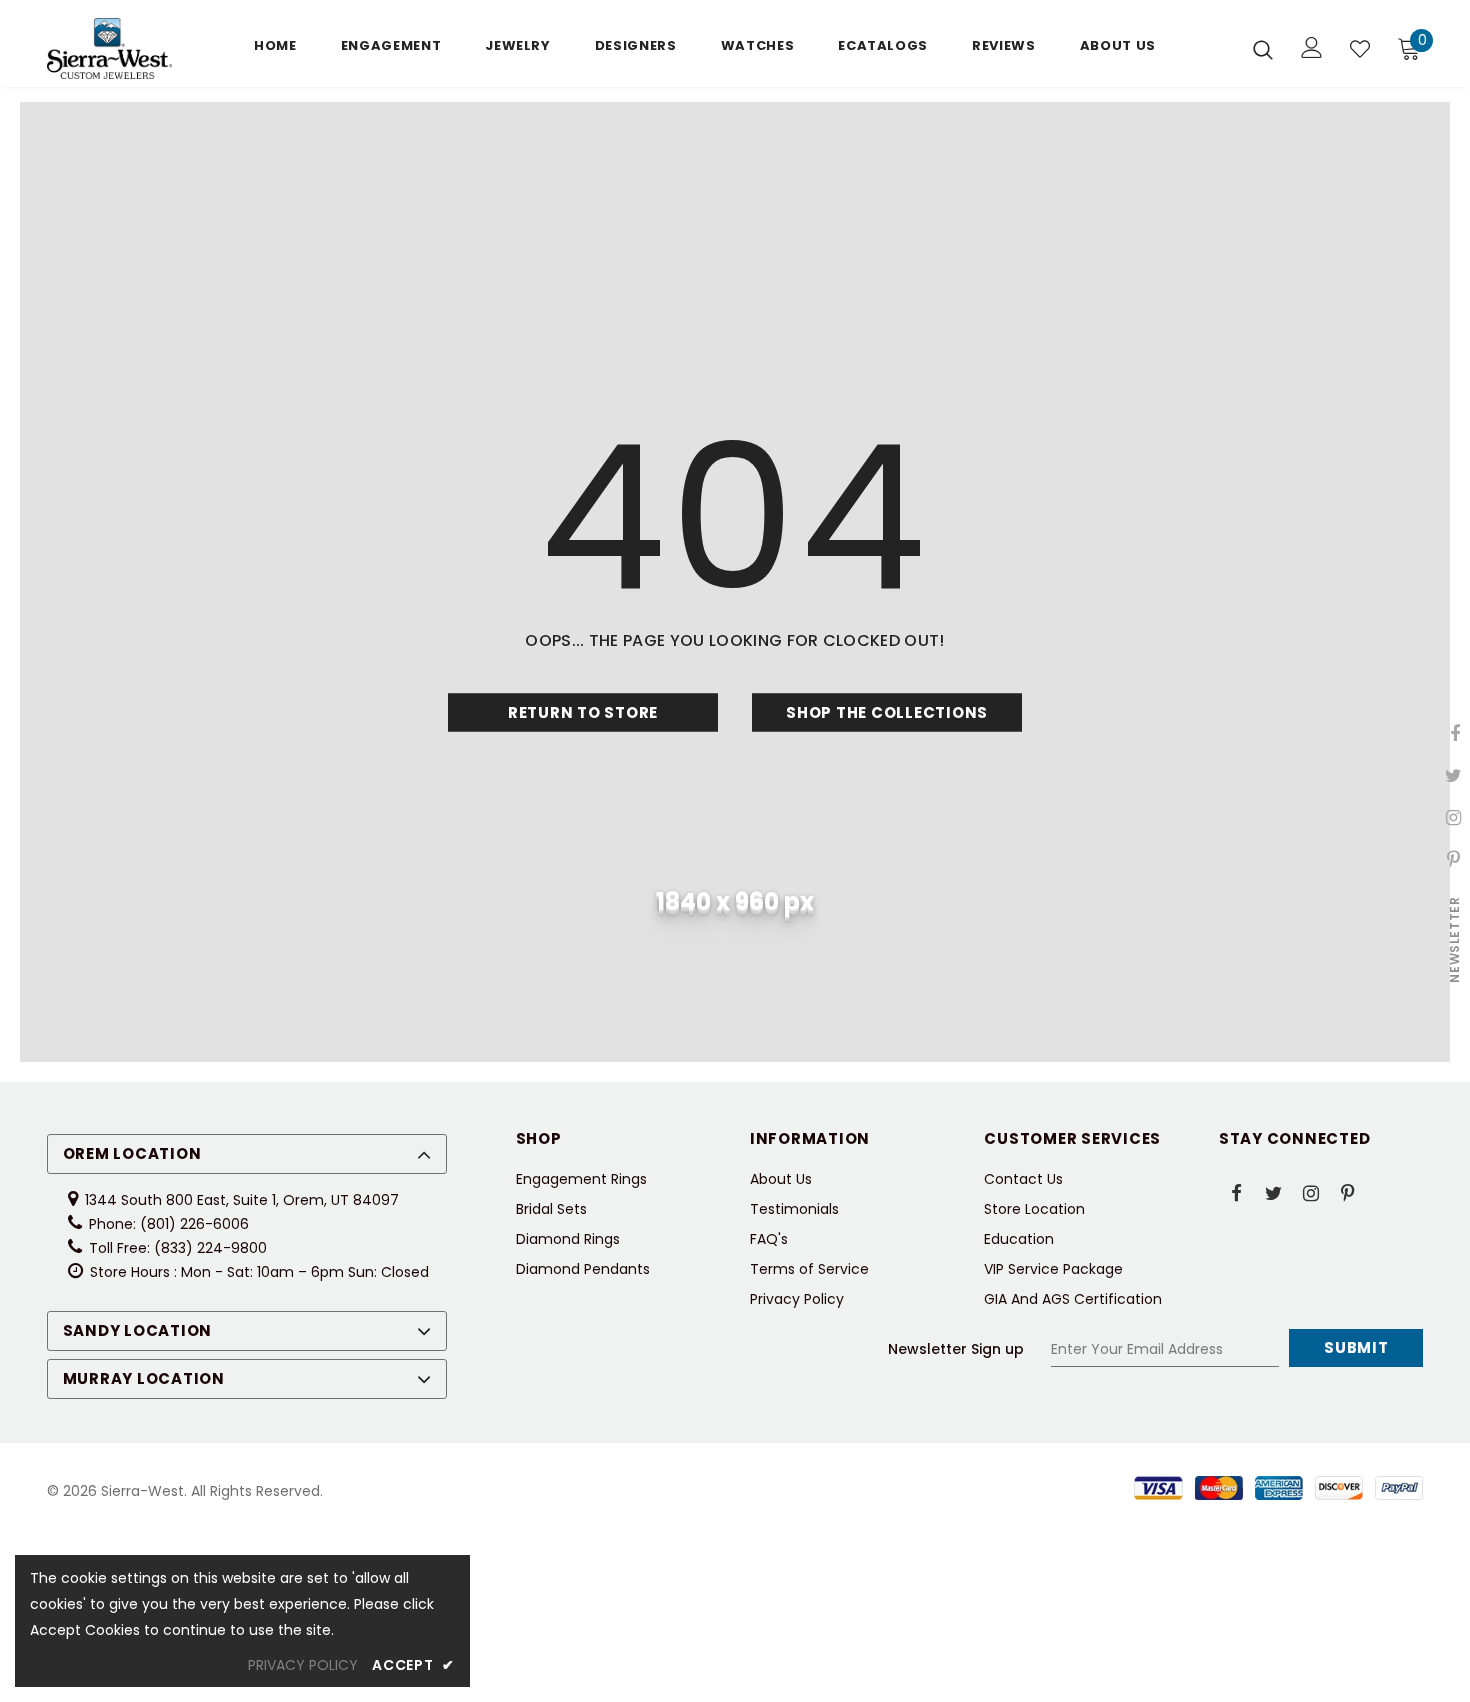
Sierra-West (142, 1491)
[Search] (1263, 49)
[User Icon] (1312, 47)
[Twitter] (1274, 1192)
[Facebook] (1237, 1192)
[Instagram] (1311, 1192)
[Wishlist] (1360, 49)
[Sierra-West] (109, 48)
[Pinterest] (1348, 1192)
